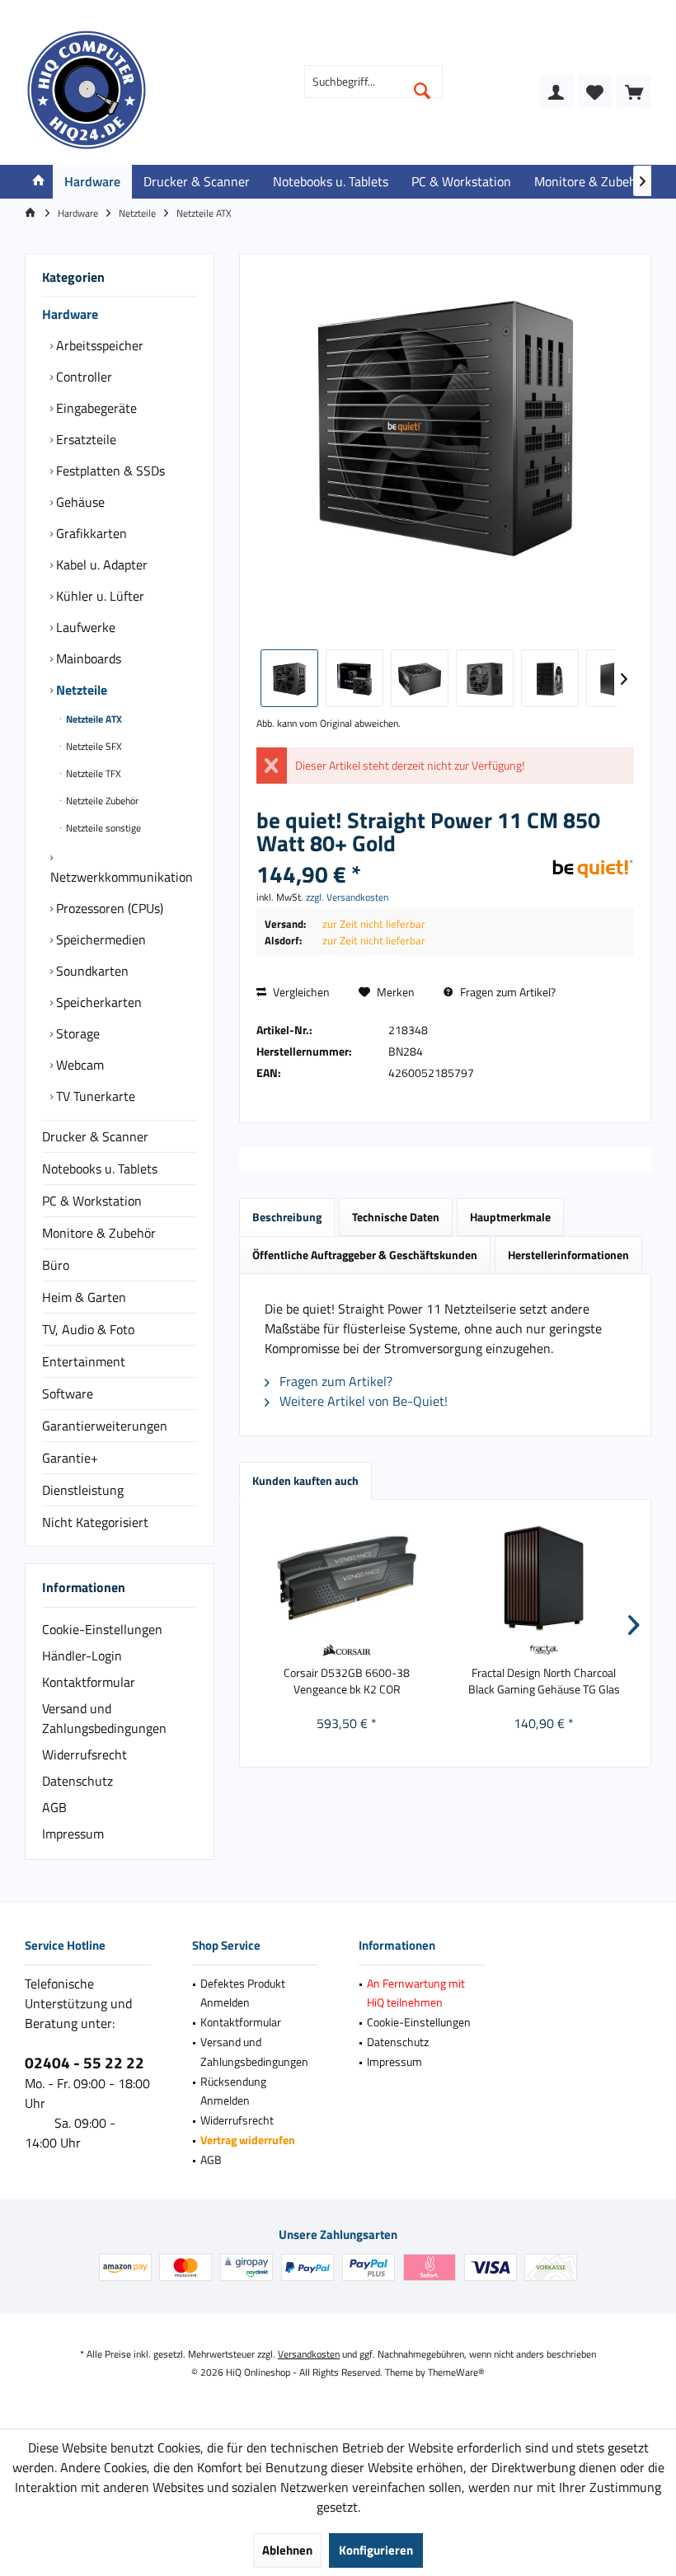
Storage (76, 1033)
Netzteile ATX (93, 719)
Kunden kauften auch (305, 1480)
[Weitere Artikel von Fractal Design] (544, 1650)
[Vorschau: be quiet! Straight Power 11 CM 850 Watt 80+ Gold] (289, 678)
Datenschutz (77, 1781)
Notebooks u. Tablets (100, 1169)
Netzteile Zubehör (101, 801)
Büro (56, 1265)
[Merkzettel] (595, 91)
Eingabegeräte (95, 408)
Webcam (78, 1065)
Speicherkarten (97, 1002)
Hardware (70, 314)
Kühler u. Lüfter (99, 596)
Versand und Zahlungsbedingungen (104, 1718)
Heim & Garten (84, 1297)
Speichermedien (99, 939)
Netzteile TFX (92, 773)
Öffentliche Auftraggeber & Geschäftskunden (365, 1255)
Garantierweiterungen (105, 1426)
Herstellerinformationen (568, 1255)
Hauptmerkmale (510, 1217)
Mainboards (87, 658)
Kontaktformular (89, 1682)
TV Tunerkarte (94, 1096)
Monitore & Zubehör (99, 1233)
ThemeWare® (456, 2372)
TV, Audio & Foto (88, 1329)
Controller (82, 377)
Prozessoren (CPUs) (108, 908)
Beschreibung (287, 1217)
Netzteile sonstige (102, 828)
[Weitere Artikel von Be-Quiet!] (593, 869)
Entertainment (84, 1361)
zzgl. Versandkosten (347, 897)
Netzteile (80, 690)
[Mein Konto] (556, 91)
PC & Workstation (92, 1201)
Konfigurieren (376, 2550)
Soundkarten (91, 971)
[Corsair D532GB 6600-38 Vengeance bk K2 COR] (347, 1578)
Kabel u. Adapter (100, 564)
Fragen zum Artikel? (507, 992)
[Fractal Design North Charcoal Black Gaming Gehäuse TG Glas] (544, 1578)
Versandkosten (309, 2354)
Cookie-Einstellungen (102, 1629)
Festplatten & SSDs (109, 471)
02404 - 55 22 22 (84, 2062)
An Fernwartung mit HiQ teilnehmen (416, 1993)
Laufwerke (84, 627)
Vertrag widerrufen (248, 2140)
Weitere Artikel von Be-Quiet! (362, 1401)
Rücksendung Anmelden (233, 2091)
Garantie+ (70, 1458)
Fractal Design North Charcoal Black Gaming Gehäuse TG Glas (544, 1681)
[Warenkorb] (634, 91)
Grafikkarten (90, 533)
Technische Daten (396, 1217)
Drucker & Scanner (95, 1136)
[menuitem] (634, 91)
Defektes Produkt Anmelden (243, 1993)
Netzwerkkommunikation (122, 877)
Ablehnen (287, 2550)
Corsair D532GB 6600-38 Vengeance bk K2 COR (347, 1681)
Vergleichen (300, 992)
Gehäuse (79, 502)
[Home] (39, 182)
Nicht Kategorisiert (95, 1522)
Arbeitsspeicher (98, 345)
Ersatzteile (84, 439)
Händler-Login (82, 1656)
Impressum (73, 1834)
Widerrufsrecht (84, 1754)
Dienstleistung (83, 1490)
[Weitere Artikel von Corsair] (347, 1650)
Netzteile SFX (93, 746)
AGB (54, 1807)
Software (68, 1393)
